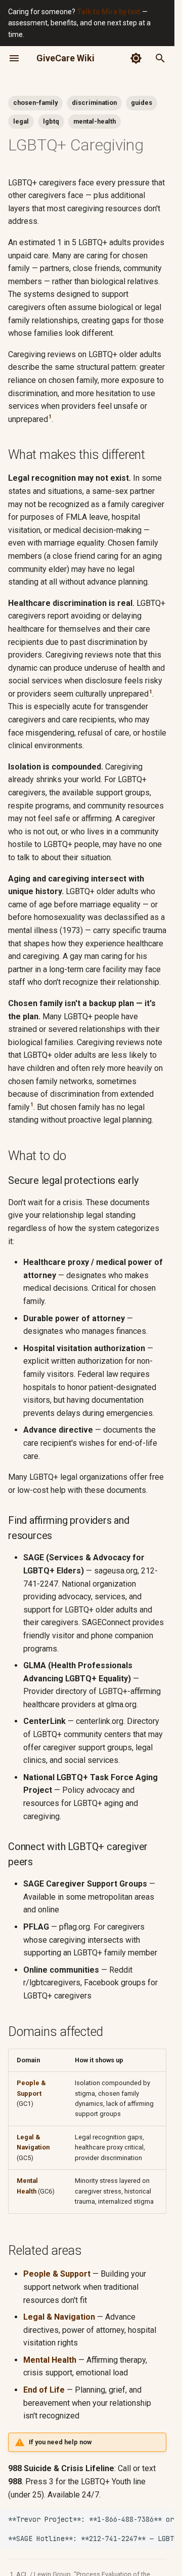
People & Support (57, 2274)
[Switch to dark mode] (136, 58)
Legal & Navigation (59, 2317)
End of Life (44, 2390)
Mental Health (50, 2360)
